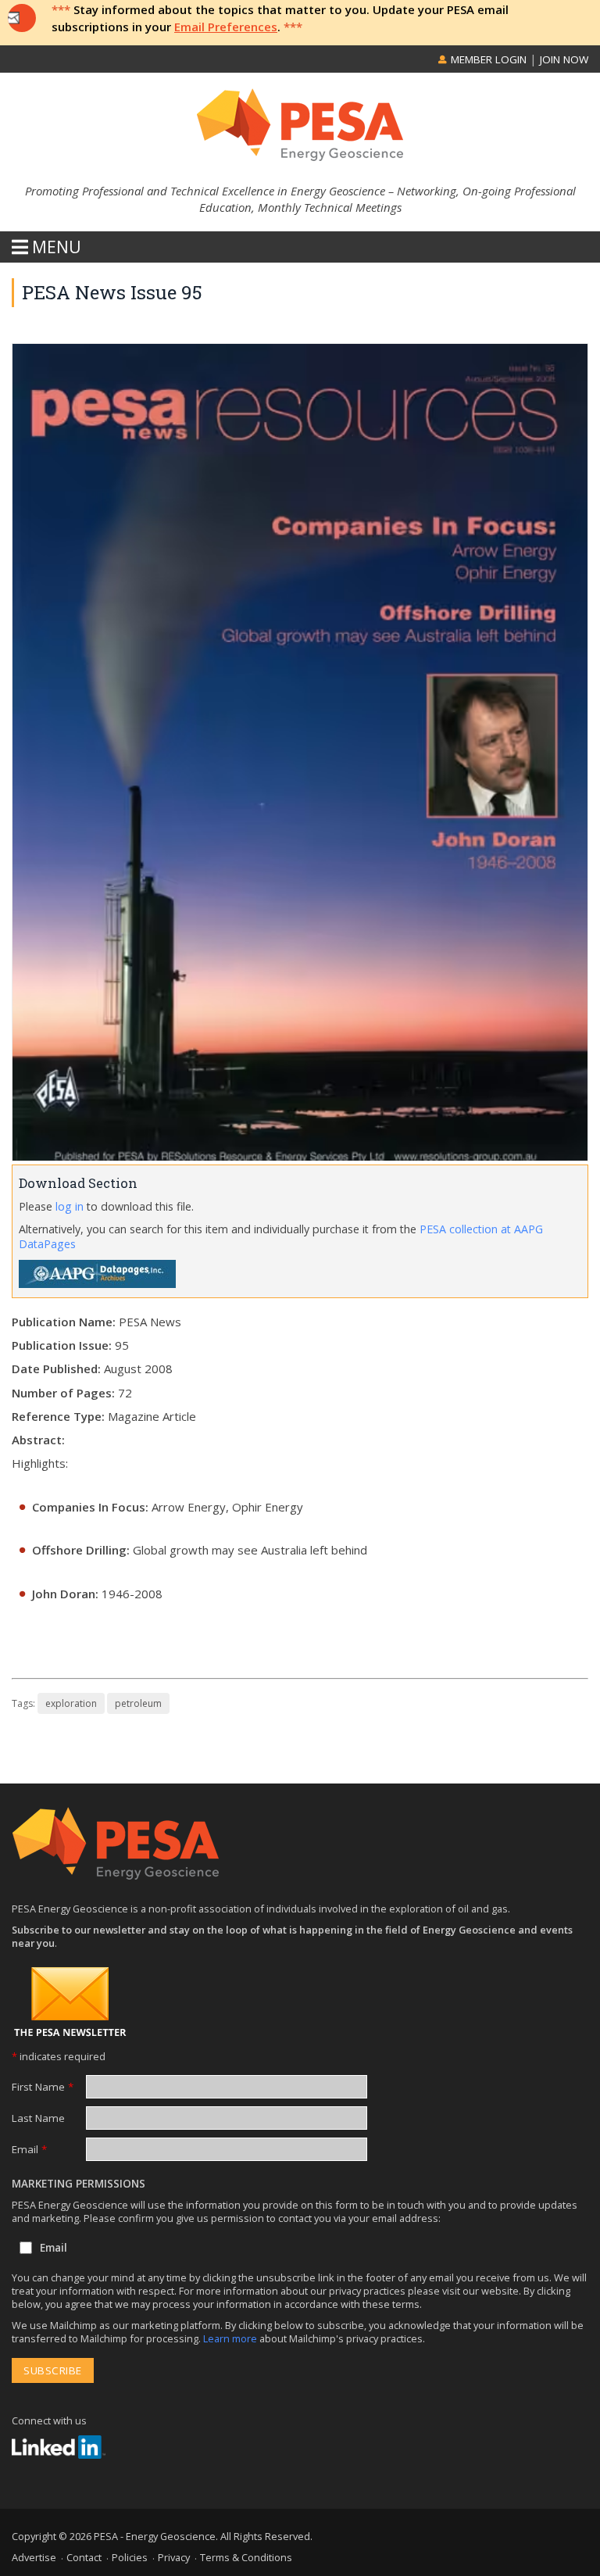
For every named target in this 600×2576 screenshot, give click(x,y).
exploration (71, 1703)
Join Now (564, 59)
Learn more (231, 2338)
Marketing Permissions (79, 2184)
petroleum (138, 1703)
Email (29, 2149)
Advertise (34, 2557)
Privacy (174, 2557)
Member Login (487, 59)
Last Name (38, 2118)
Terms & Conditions (246, 2557)
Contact (84, 2557)
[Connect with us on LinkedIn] (59, 2447)
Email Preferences (226, 27)
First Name (43, 2087)
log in (70, 1206)
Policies (130, 2557)
